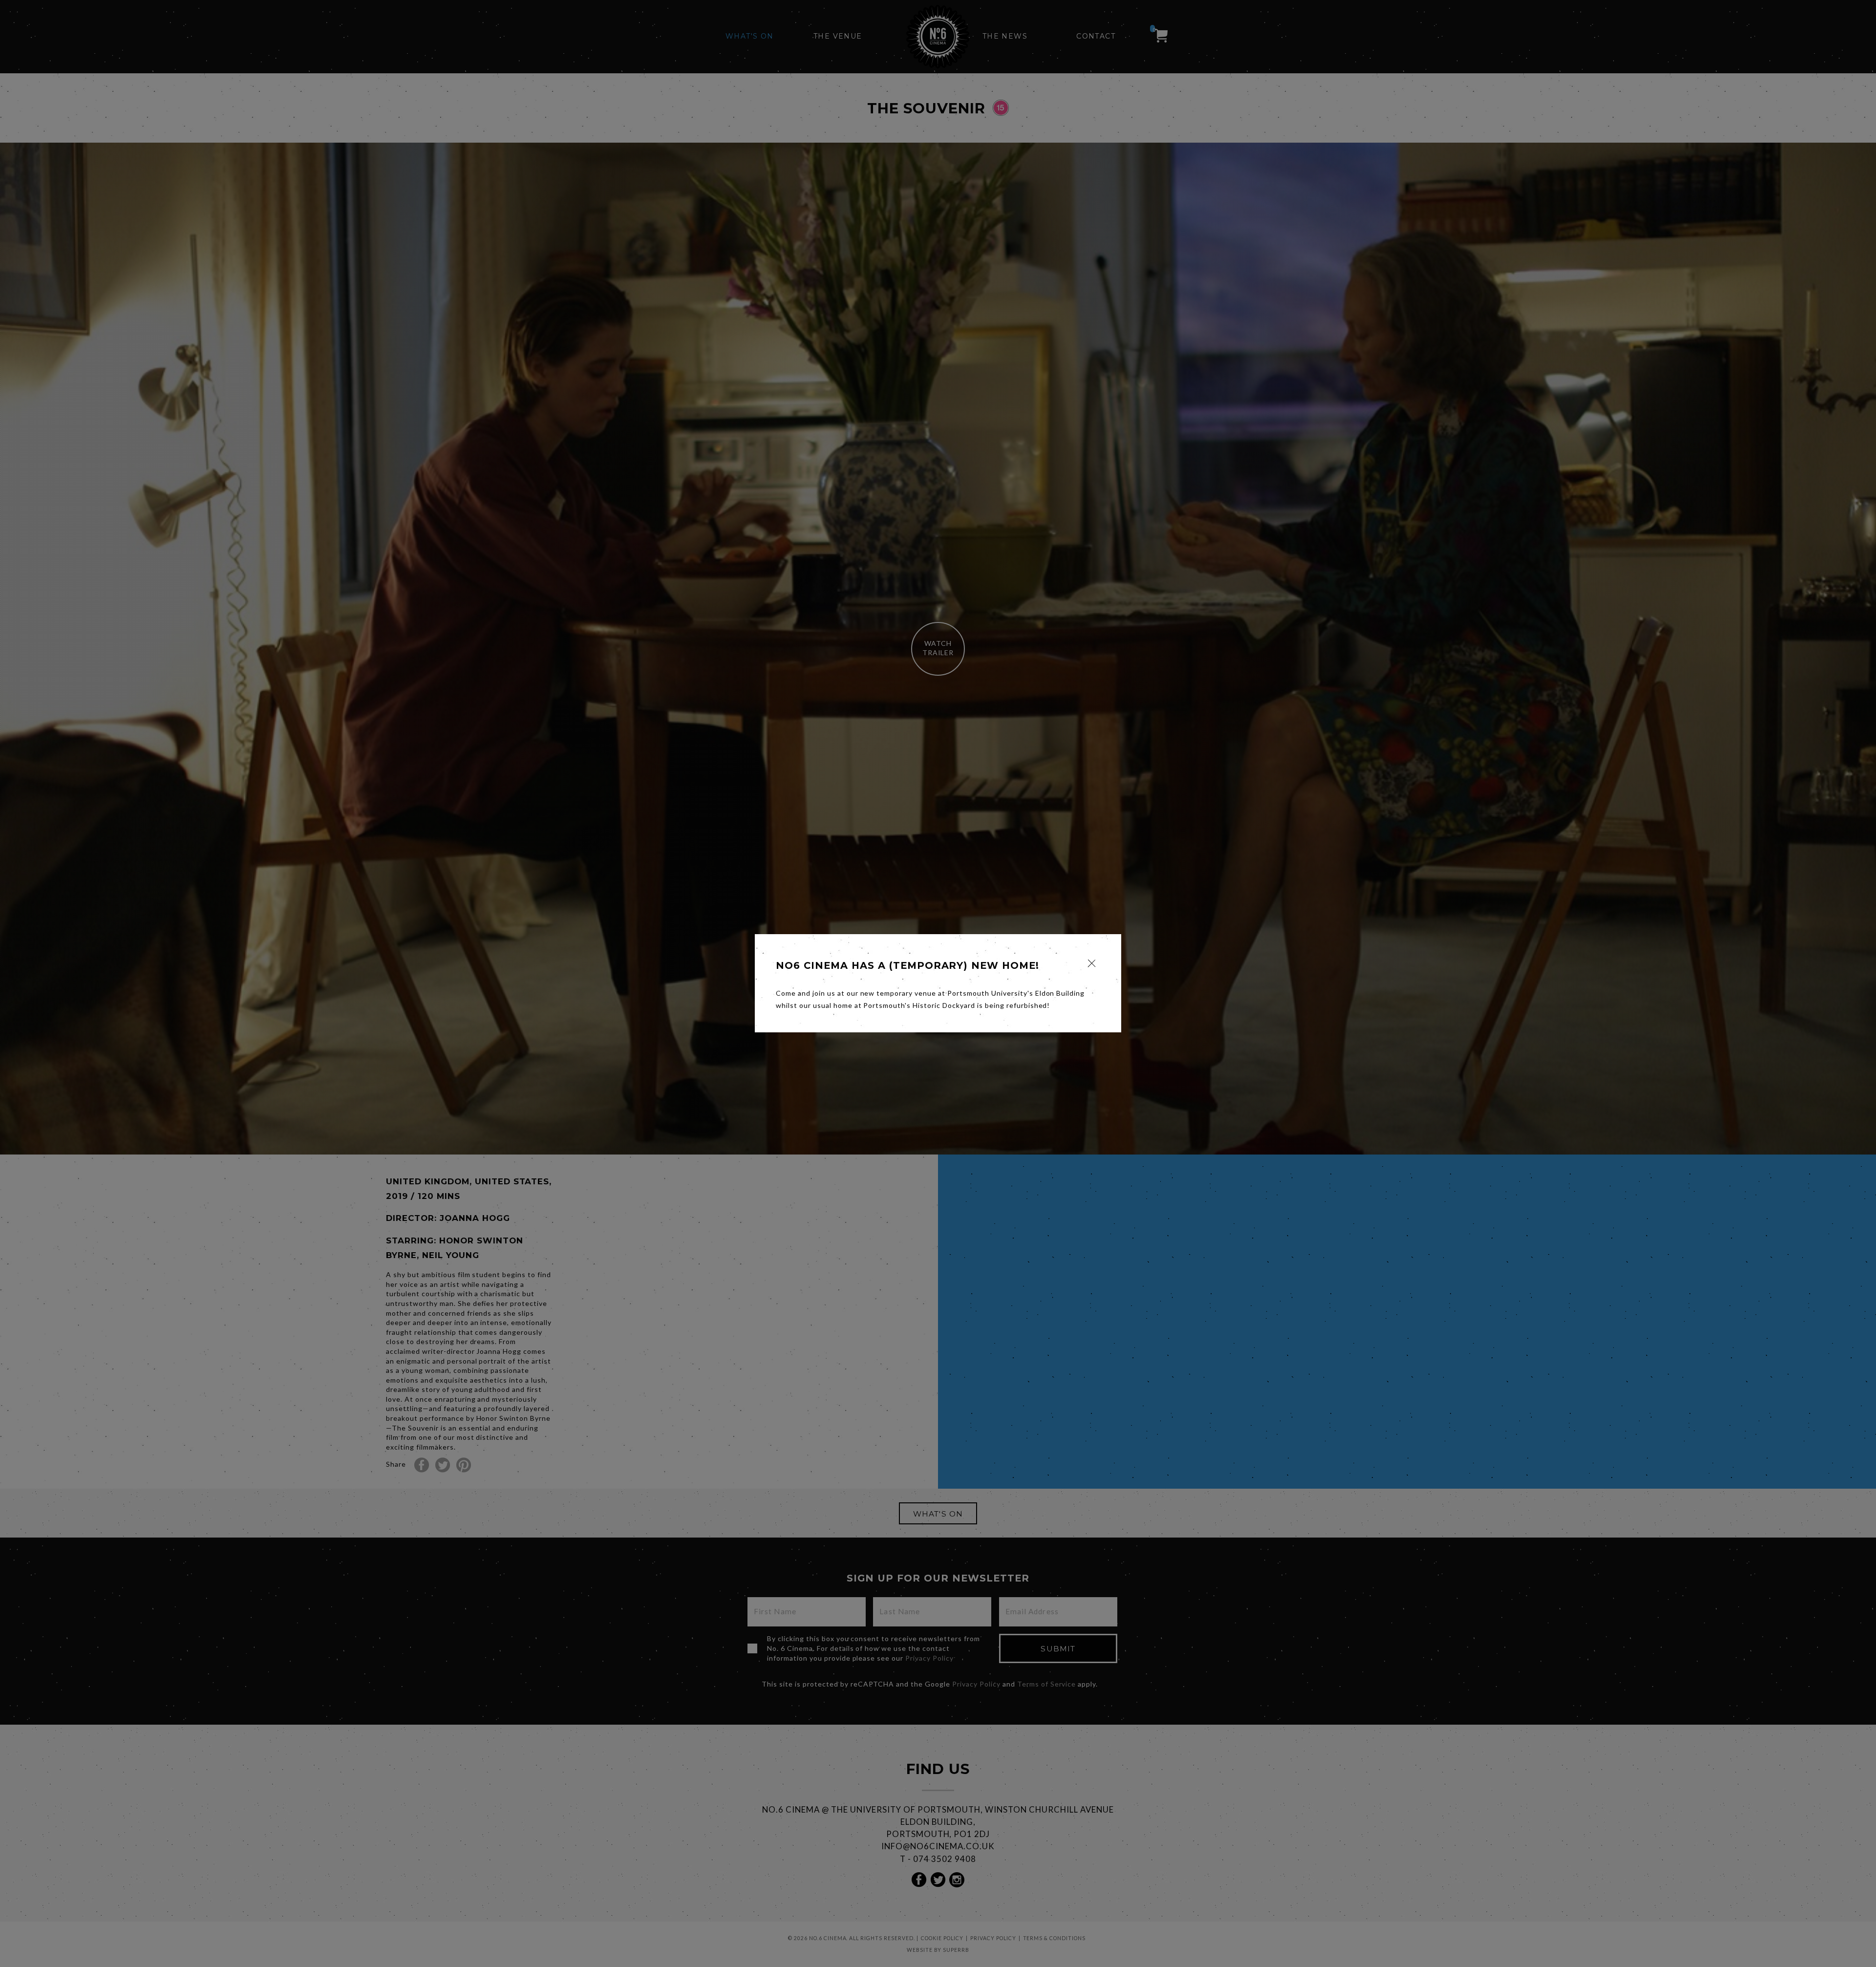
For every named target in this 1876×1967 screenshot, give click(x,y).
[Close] (1092, 963)
